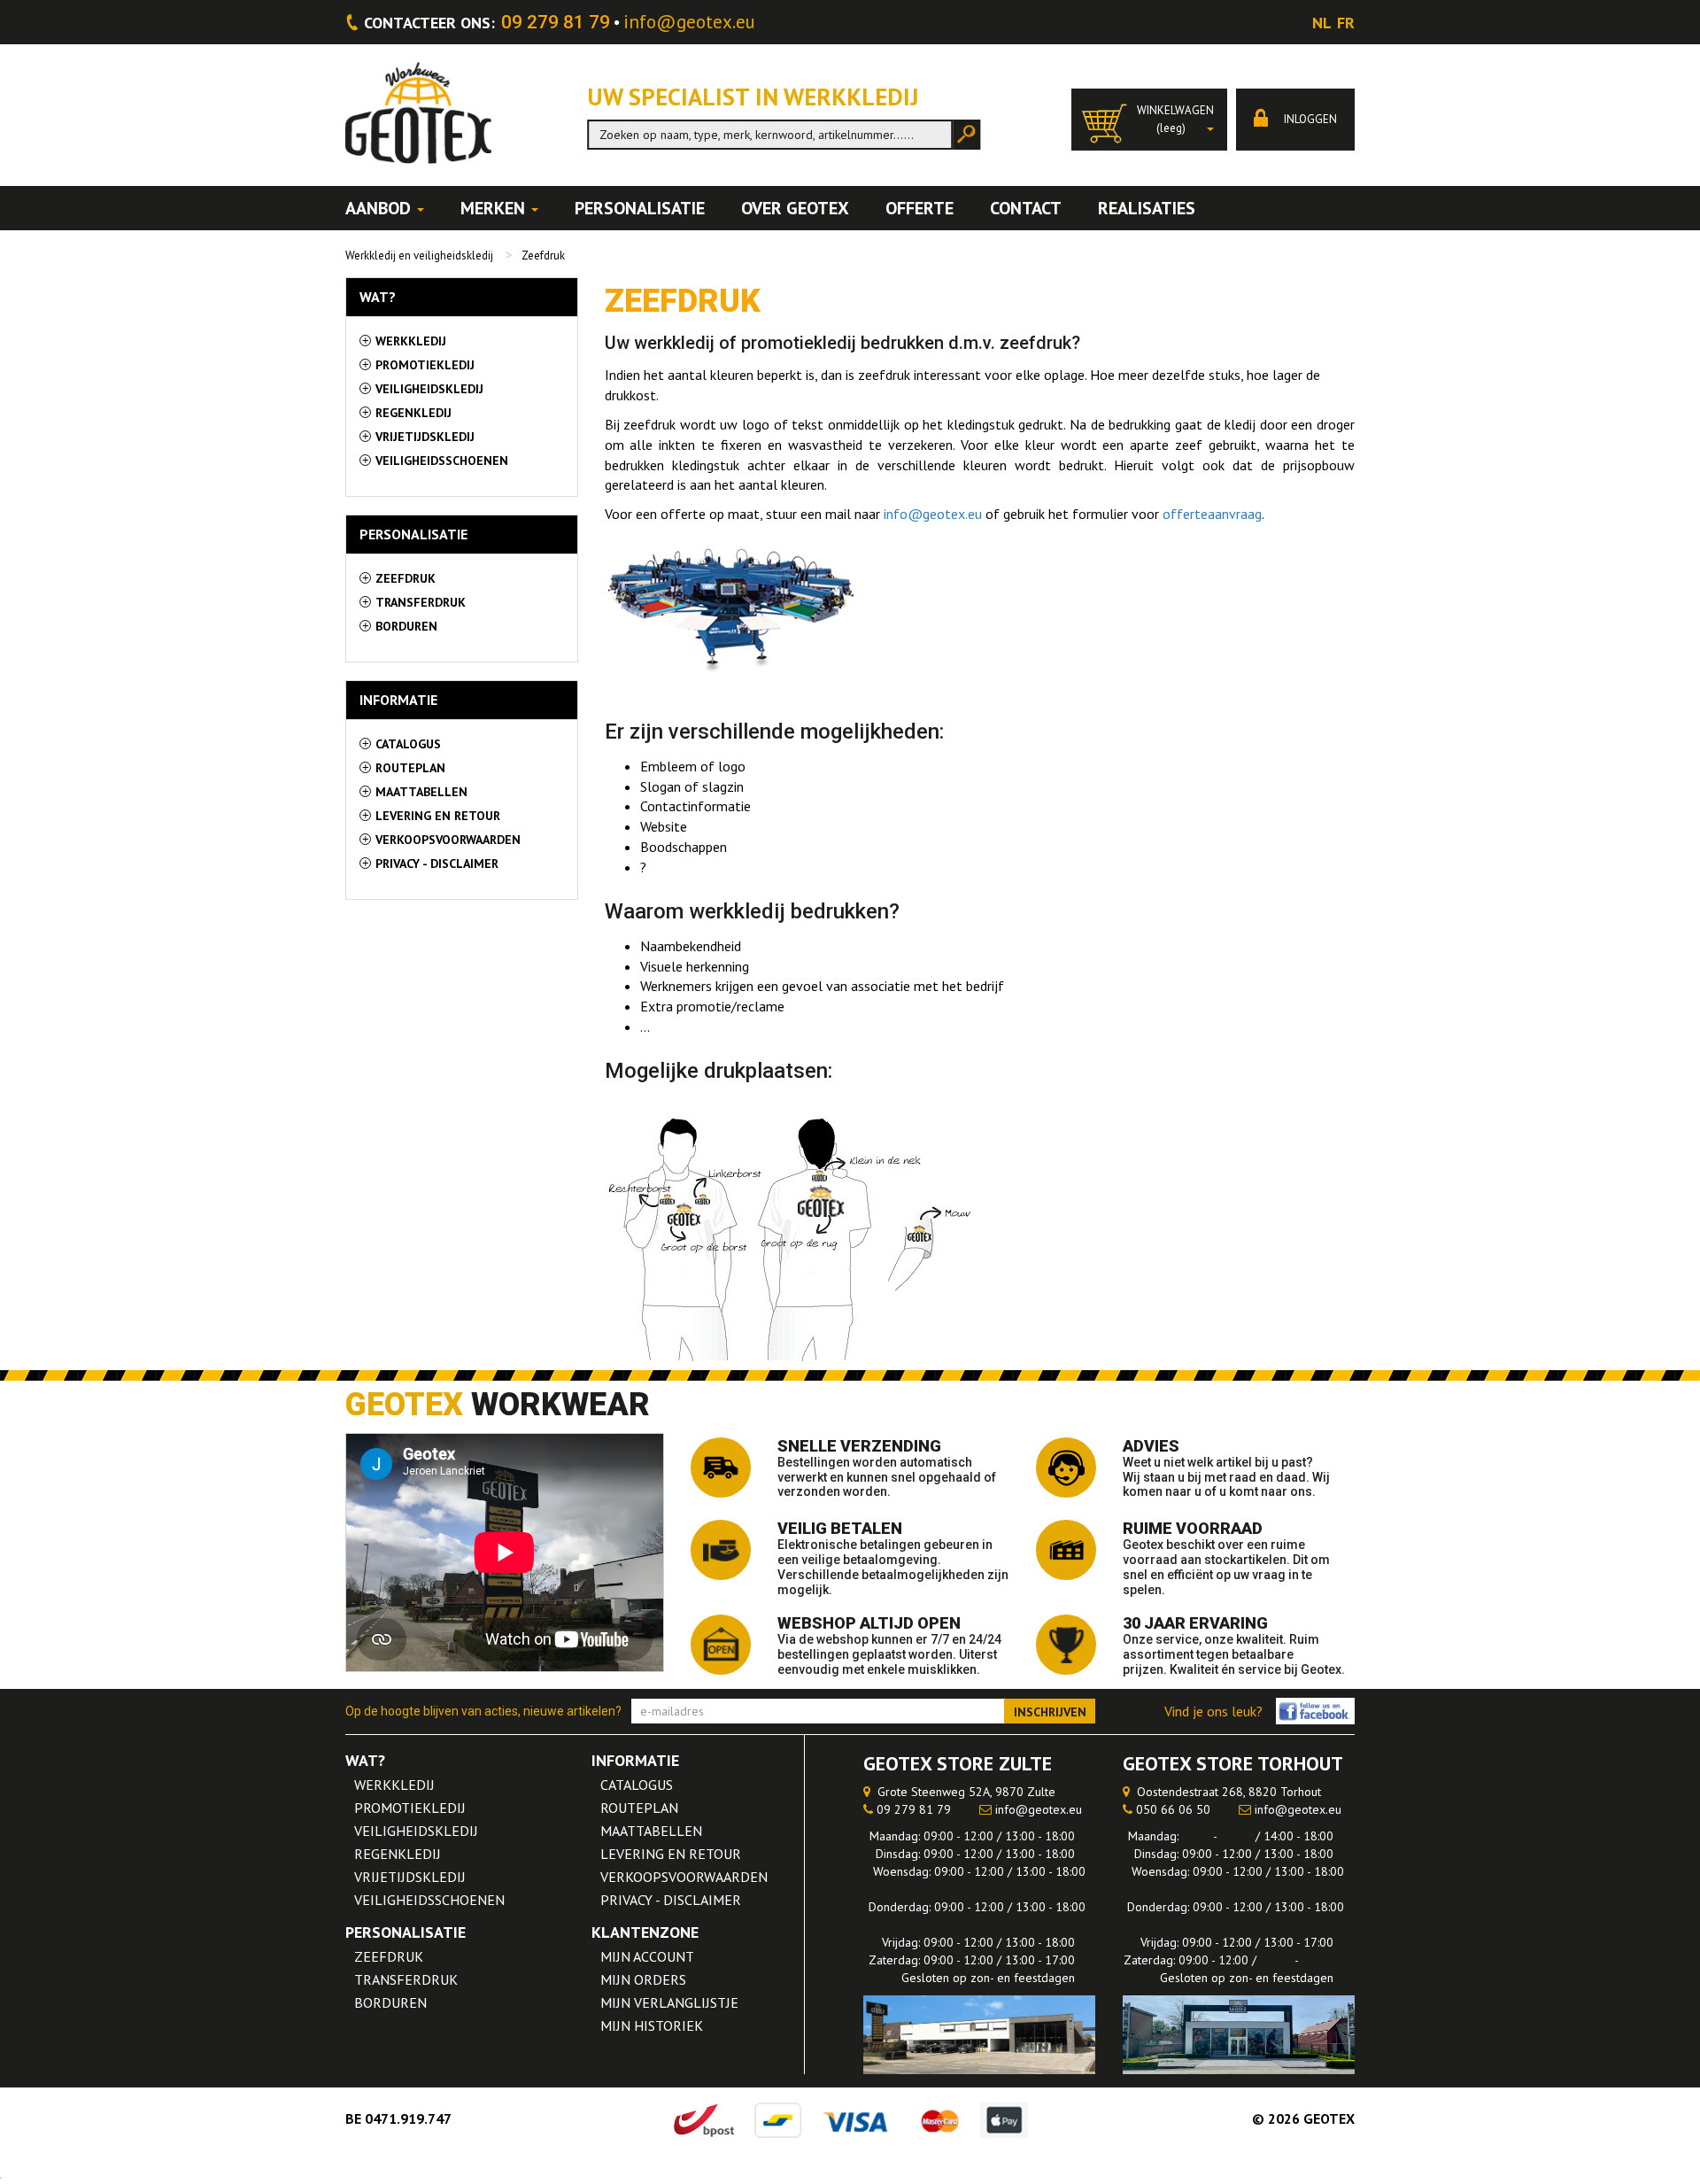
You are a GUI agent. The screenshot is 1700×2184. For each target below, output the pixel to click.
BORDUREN (390, 2002)
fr (1346, 23)
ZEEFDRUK (389, 1956)
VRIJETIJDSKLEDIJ (410, 1877)
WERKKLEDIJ (394, 1785)
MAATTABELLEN (651, 1831)
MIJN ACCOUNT (647, 1956)
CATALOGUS (637, 1785)
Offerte (920, 208)
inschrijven (1050, 1712)
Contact (1026, 208)
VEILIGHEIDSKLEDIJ (416, 1831)
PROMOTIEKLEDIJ (410, 1808)
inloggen (1309, 119)
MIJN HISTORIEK (652, 2025)
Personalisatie (640, 208)
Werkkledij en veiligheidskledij (419, 256)
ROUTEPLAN (639, 1808)
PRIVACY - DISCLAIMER (671, 1900)
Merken (495, 208)
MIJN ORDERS (643, 1979)
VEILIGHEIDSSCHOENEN (429, 1900)
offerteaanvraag (1212, 514)
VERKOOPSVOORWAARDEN (684, 1877)
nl (1322, 23)
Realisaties (1147, 208)
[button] (1149, 120)
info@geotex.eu (689, 22)
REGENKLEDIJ (398, 1854)
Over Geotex (795, 208)
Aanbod (380, 208)
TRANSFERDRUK (406, 1979)
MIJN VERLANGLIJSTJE (669, 2002)
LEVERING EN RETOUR (671, 1854)
